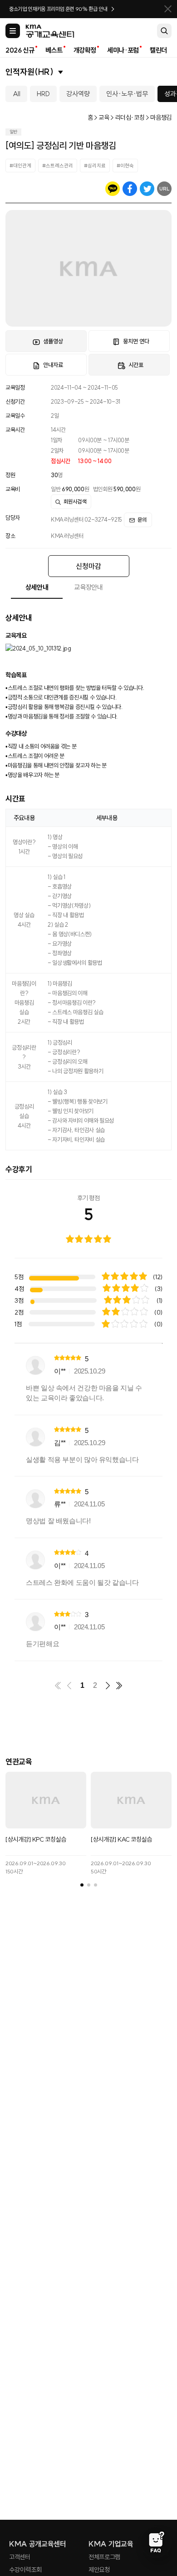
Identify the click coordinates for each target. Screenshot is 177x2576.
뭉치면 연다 (136, 341)
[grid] (88, 1502)
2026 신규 (20, 50)
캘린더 (158, 50)
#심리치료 (95, 166)
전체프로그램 (104, 2557)
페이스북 (130, 189)
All (17, 94)
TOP (156, 2508)
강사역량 (78, 94)
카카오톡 (113, 189)
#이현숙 (125, 166)
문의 (142, 520)
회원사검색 (75, 501)
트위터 (147, 189)
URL (165, 189)
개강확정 (85, 50)
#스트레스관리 (58, 166)
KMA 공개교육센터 (38, 2544)
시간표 (136, 365)
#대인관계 (20, 166)
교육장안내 (88, 587)
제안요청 (99, 2570)
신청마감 (88, 566)
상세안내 (37, 587)
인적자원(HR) (29, 72)
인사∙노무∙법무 (127, 94)
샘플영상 (53, 341)
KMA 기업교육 (111, 2544)
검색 (164, 31)
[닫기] (168, 9)
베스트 (54, 50)
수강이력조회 (25, 2570)
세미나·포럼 (123, 50)
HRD (43, 94)
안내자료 (53, 365)
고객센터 (20, 2557)
